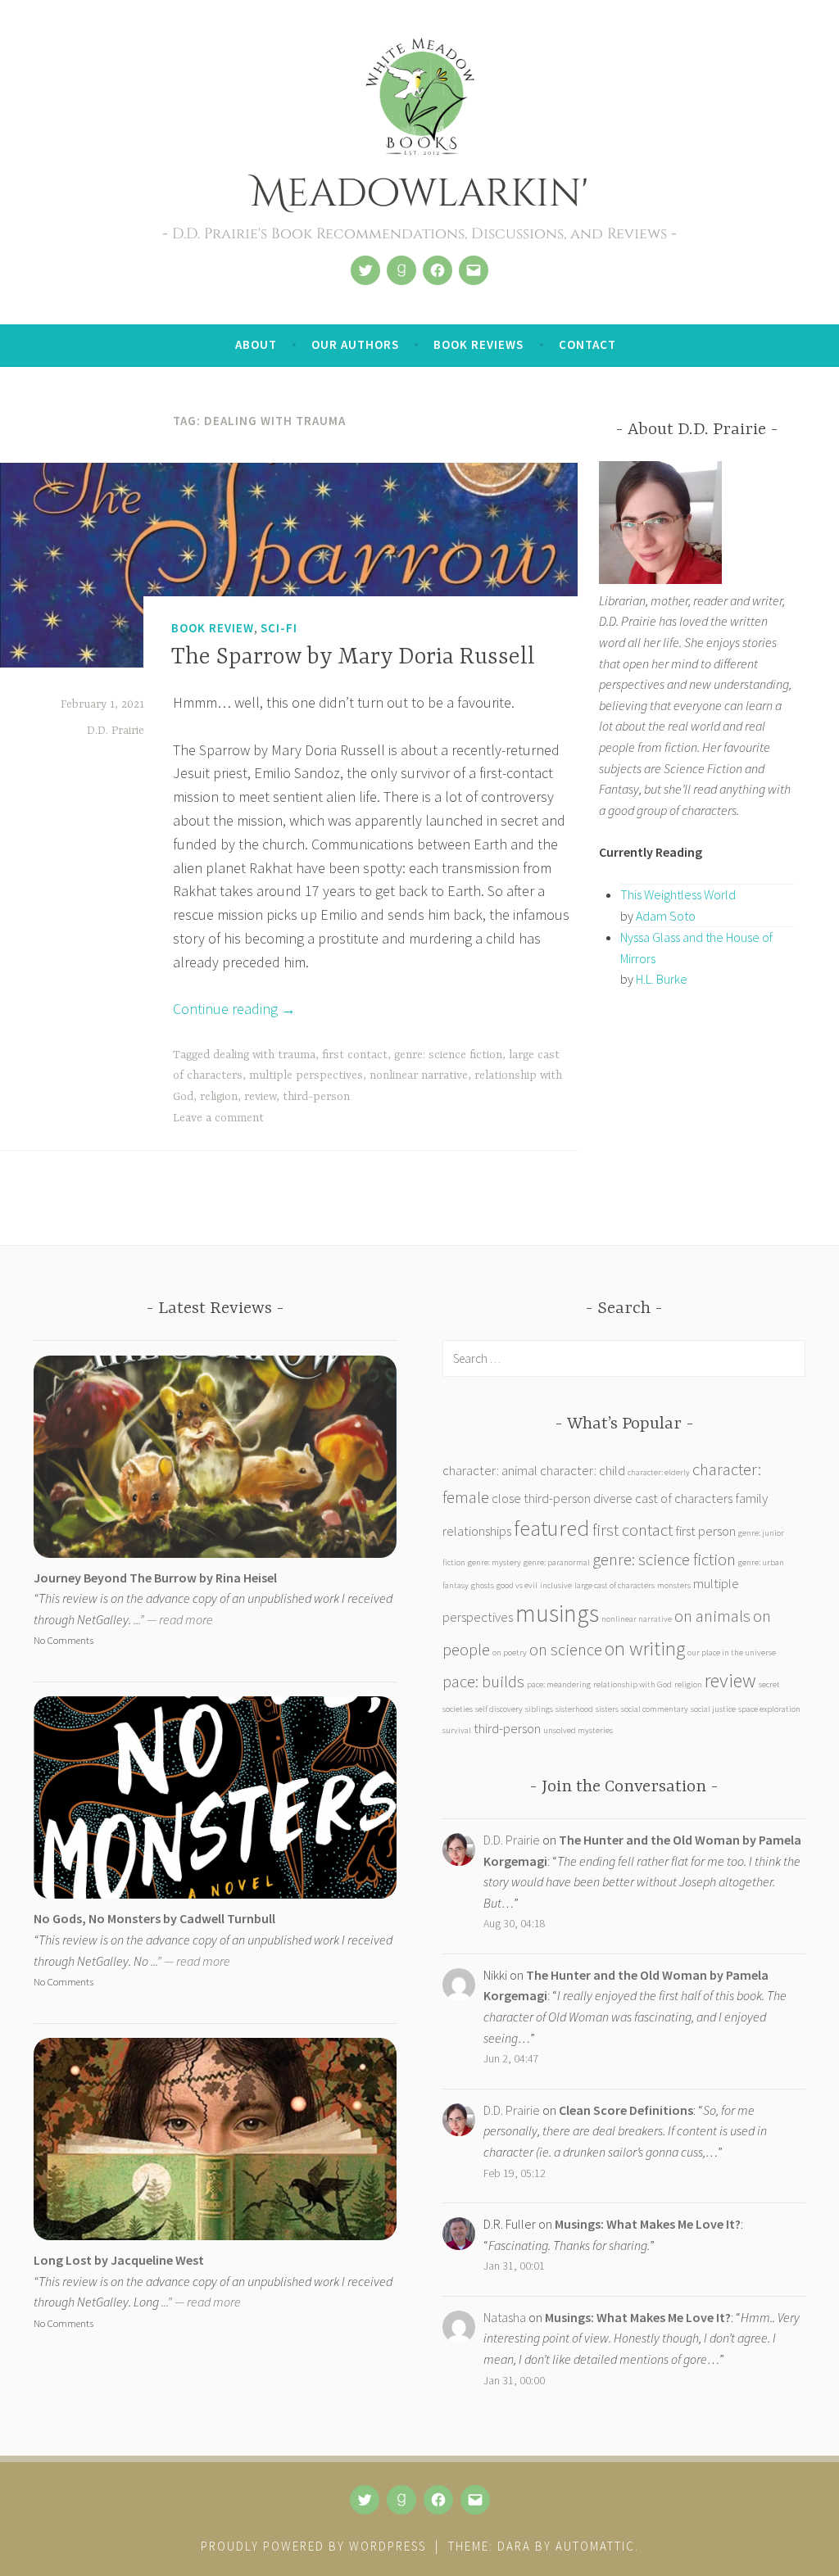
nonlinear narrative (419, 1075)
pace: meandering (559, 1684)
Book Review (213, 628)
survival (457, 1730)
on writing (645, 1648)
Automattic (595, 2546)
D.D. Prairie (116, 731)
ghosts (483, 1585)
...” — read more (173, 1619)
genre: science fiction (448, 1055)
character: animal (490, 1470)
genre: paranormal (557, 1562)
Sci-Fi (279, 628)
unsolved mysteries (578, 1730)
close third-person (541, 1498)
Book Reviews (478, 344)
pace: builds (483, 1681)
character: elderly (659, 1472)
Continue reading (234, 1009)
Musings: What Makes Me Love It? (648, 2224)
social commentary (655, 1709)
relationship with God (633, 1684)
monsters (674, 1585)
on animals (712, 1616)
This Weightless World (678, 894)
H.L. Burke (662, 979)
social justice (713, 1709)
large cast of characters (615, 1585)
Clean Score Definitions (626, 2110)
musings (557, 1613)
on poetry (510, 1652)
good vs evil (517, 1585)
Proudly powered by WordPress (313, 2546)
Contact (587, 344)
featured (552, 1528)
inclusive (556, 1585)
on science (566, 1649)
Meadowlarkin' (419, 194)
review (260, 1097)
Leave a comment (218, 1118)
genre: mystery (494, 1562)
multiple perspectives (306, 1075)
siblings (539, 1709)
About (256, 344)
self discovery (499, 1709)
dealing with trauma (264, 1055)
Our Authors (355, 344)
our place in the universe (732, 1652)
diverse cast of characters (663, 1498)
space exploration (769, 1709)
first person (705, 1531)
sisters (607, 1709)
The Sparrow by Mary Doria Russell (353, 658)
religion (219, 1097)
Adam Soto (666, 916)
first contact (355, 1055)
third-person (316, 1097)
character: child (583, 1470)
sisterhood (574, 1709)
